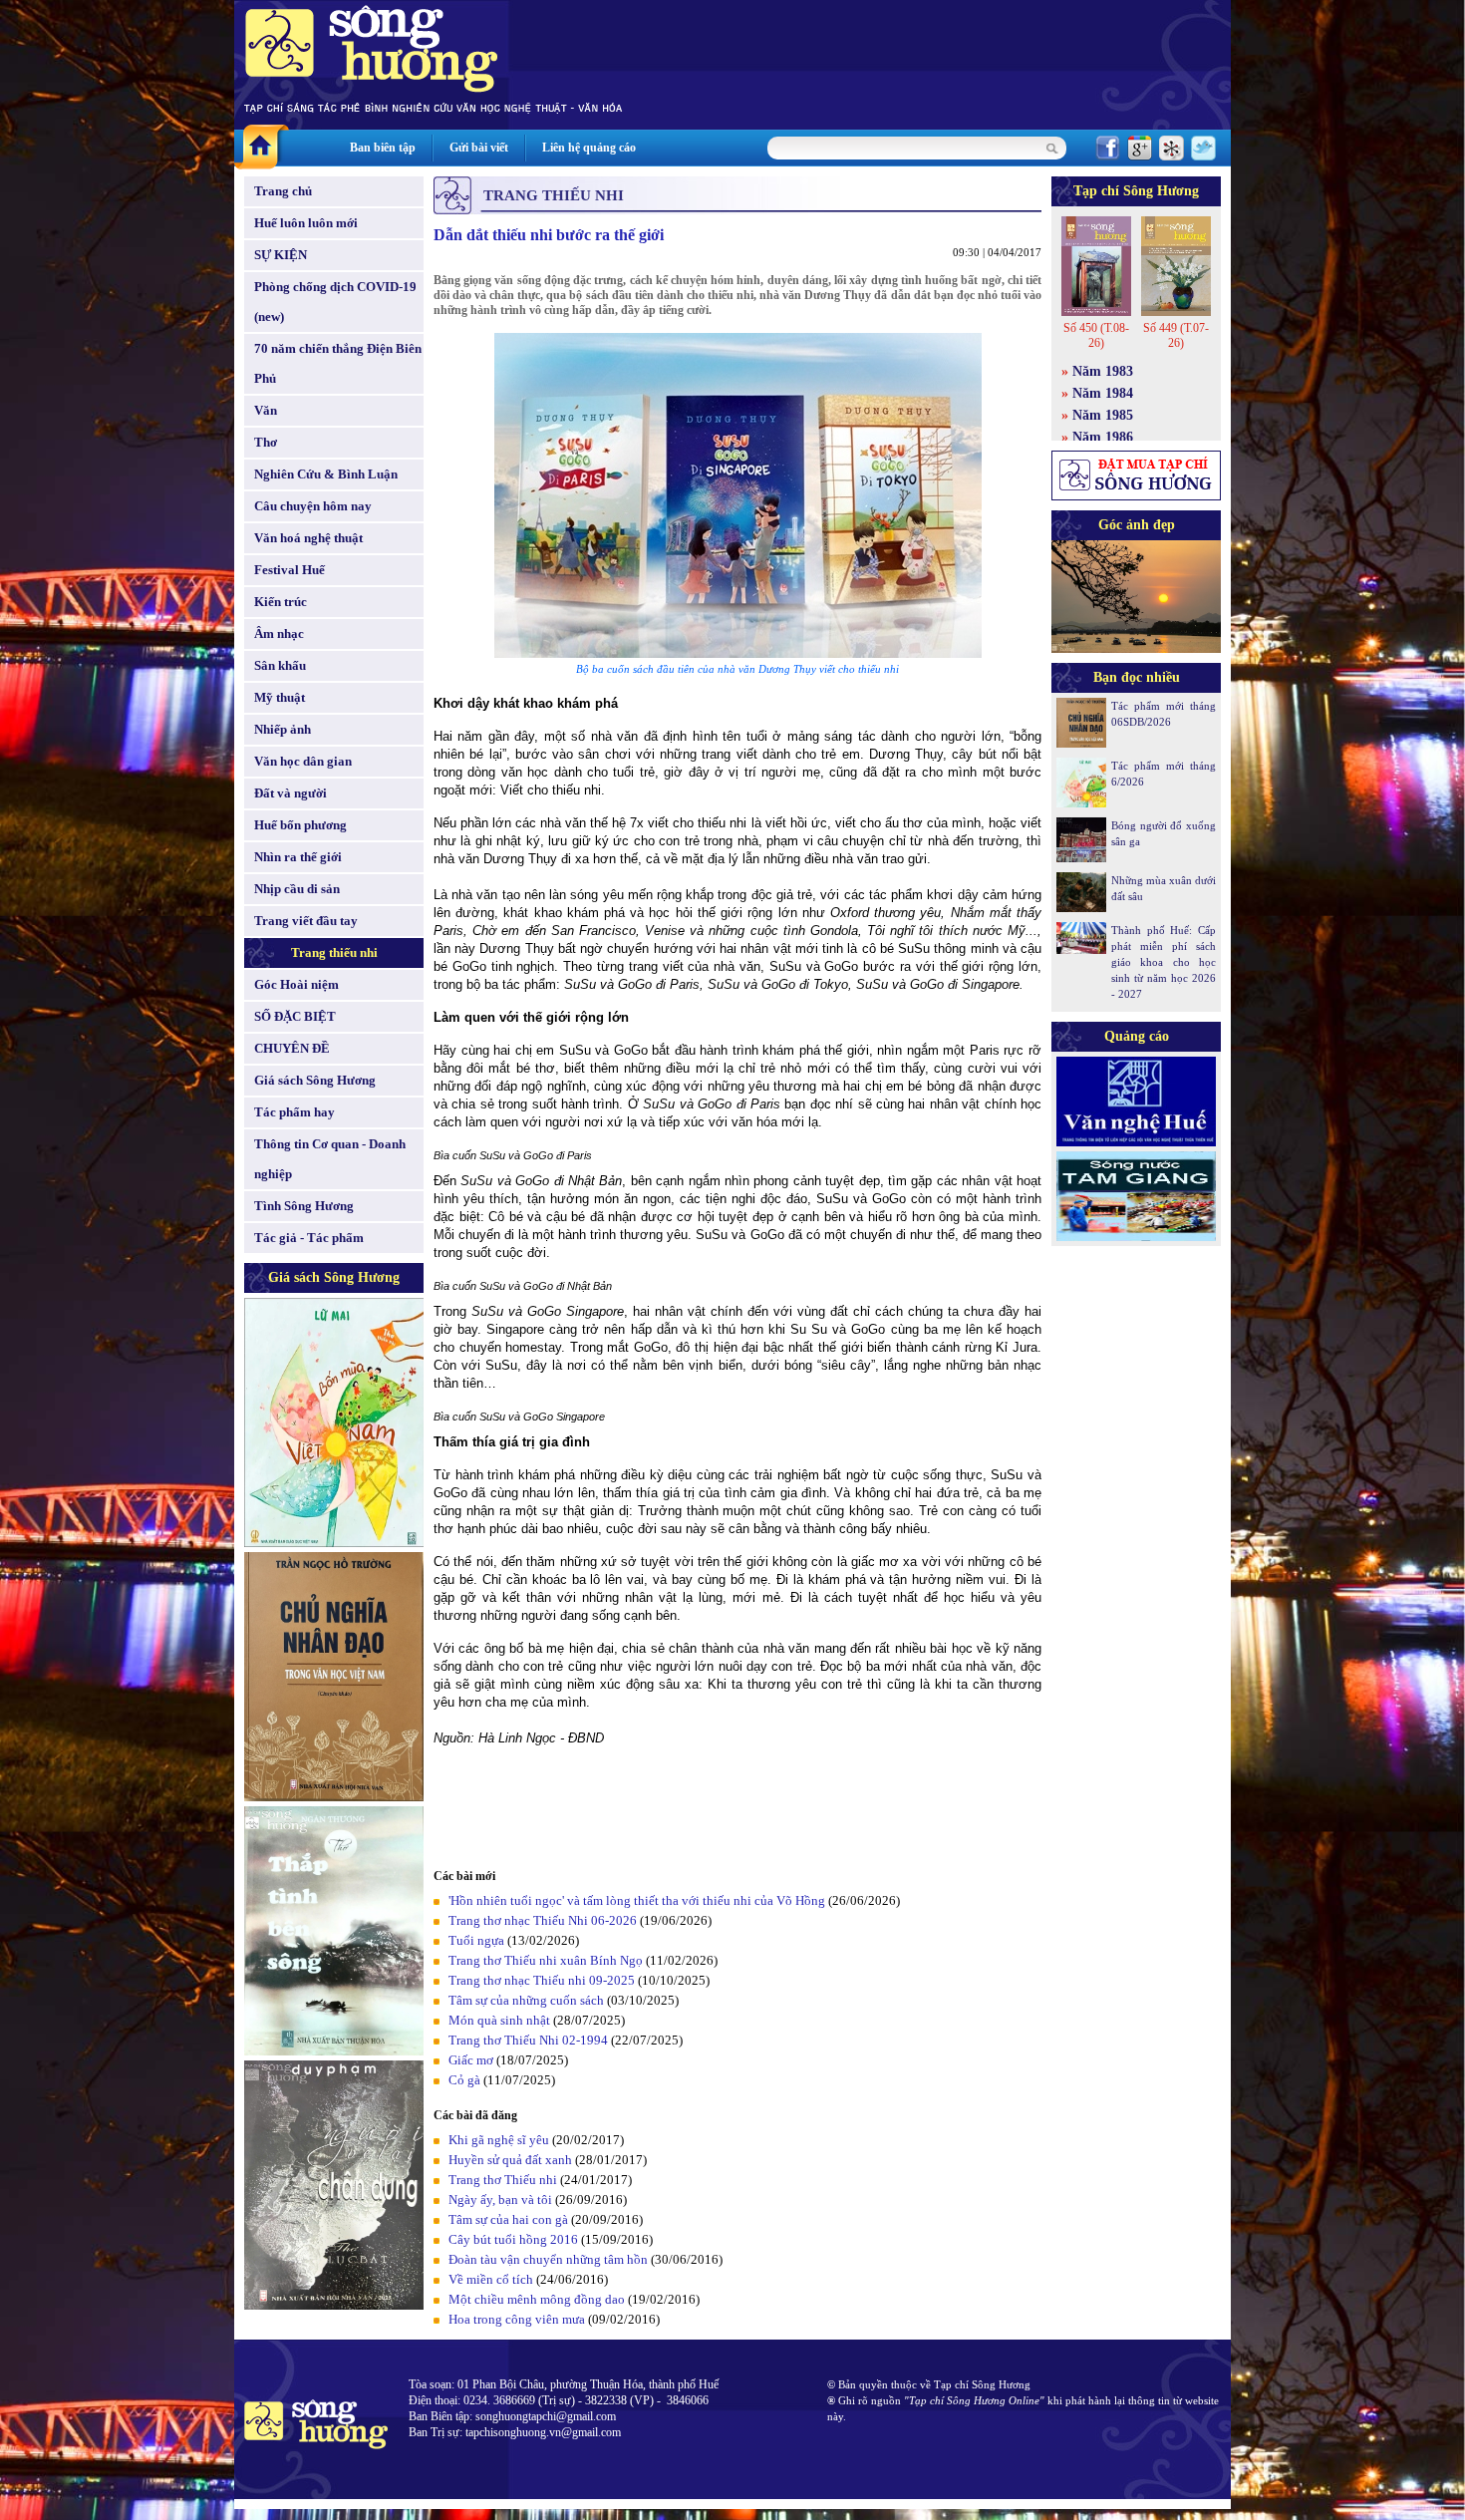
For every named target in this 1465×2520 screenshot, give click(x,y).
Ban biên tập (383, 148)
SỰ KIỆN (281, 255)
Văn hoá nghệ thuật (308, 538)
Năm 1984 (1103, 393)
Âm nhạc (279, 633)
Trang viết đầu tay (306, 921)
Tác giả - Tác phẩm (309, 1238)
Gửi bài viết (479, 148)
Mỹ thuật (280, 697)
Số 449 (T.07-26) (1176, 335)
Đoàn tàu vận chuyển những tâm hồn (548, 2259)
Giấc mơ (471, 2060)
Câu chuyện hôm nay (313, 506)
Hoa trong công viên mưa (517, 2319)
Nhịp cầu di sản (297, 889)
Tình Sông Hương (304, 1206)
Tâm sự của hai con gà (508, 2219)
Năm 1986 (1103, 437)
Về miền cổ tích (491, 2279)
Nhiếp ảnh (283, 729)
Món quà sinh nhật (499, 2020)
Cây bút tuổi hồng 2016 (513, 2239)
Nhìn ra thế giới (298, 857)
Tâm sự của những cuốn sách (526, 2000)
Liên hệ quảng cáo (589, 148)
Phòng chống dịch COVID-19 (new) (335, 302)
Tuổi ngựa (476, 1940)
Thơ (266, 442)
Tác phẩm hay (294, 1112)
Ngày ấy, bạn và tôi (500, 2200)
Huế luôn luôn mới (306, 223)
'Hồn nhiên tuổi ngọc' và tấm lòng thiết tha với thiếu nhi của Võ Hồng (637, 1900)
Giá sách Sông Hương (315, 1080)
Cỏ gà (464, 2080)
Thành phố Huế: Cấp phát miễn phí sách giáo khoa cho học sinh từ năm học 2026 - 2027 (1164, 962)
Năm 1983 (1103, 371)
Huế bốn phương (300, 825)
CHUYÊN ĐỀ (292, 1048)
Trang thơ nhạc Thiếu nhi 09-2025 (542, 1980)
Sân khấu (280, 665)
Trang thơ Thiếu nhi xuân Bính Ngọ (546, 1960)
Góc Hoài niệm (296, 984)
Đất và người (291, 793)
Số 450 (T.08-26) (1096, 335)
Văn (266, 410)
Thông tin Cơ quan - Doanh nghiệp (330, 1159)
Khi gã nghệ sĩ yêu (499, 2140)
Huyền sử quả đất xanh (510, 2160)
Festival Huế (290, 570)
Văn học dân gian (303, 761)
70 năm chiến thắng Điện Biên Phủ (338, 363)
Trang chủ (283, 191)
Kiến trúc (281, 602)
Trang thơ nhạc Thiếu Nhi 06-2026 (543, 1920)
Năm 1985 (1103, 415)
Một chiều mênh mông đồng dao (537, 2299)
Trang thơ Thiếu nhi (503, 2180)
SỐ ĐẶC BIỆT (295, 1016)
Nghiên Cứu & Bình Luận (326, 474)
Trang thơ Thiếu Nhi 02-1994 (528, 2040)
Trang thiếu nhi (334, 952)
